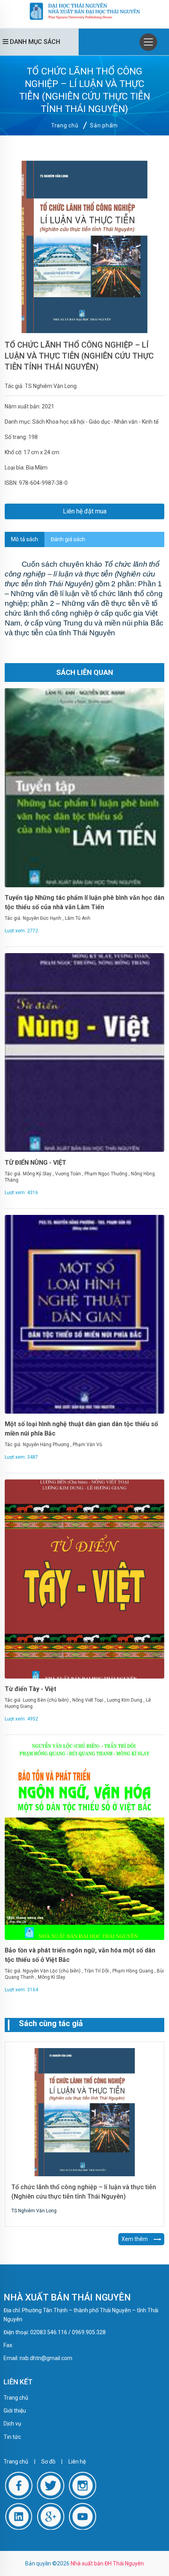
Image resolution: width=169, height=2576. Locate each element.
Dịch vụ (12, 2424)
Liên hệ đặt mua (85, 511)
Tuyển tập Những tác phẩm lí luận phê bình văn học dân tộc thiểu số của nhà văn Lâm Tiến (84, 902)
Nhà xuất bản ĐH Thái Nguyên (107, 2563)
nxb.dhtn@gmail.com (46, 2358)
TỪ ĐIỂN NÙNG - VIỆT (36, 1163)
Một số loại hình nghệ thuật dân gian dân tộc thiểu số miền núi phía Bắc (81, 1429)
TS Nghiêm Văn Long (51, 386)
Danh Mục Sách (34, 42)
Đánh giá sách (68, 539)
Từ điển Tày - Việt (30, 1689)
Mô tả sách (25, 539)
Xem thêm (135, 2239)
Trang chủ (65, 125)
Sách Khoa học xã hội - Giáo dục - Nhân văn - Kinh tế (95, 422)
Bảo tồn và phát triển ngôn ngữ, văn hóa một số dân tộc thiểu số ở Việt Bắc (80, 1955)
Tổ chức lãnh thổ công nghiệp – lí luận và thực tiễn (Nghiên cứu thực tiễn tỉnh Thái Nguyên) (79, 356)
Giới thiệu (15, 2411)
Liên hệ (77, 2462)
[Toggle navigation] (148, 42)
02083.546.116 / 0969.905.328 (68, 2332)
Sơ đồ (48, 2462)
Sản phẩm (104, 125)
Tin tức (12, 2437)
